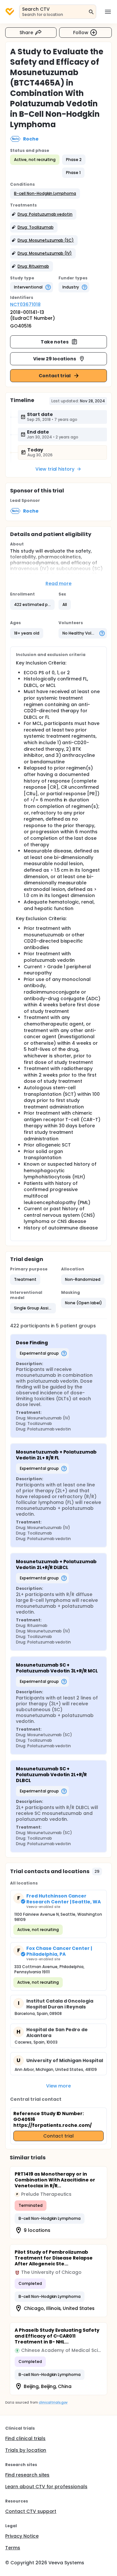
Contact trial (55, 376)
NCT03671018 (25, 304)
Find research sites (27, 2475)
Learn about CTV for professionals (46, 2487)
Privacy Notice (22, 2536)
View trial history (55, 469)
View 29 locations (55, 359)
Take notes (55, 342)
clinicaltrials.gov (53, 2402)
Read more (59, 584)
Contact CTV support (31, 2511)
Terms (13, 2548)
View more (59, 2086)
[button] (45, 194)
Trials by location (26, 2450)
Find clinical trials (25, 2438)
